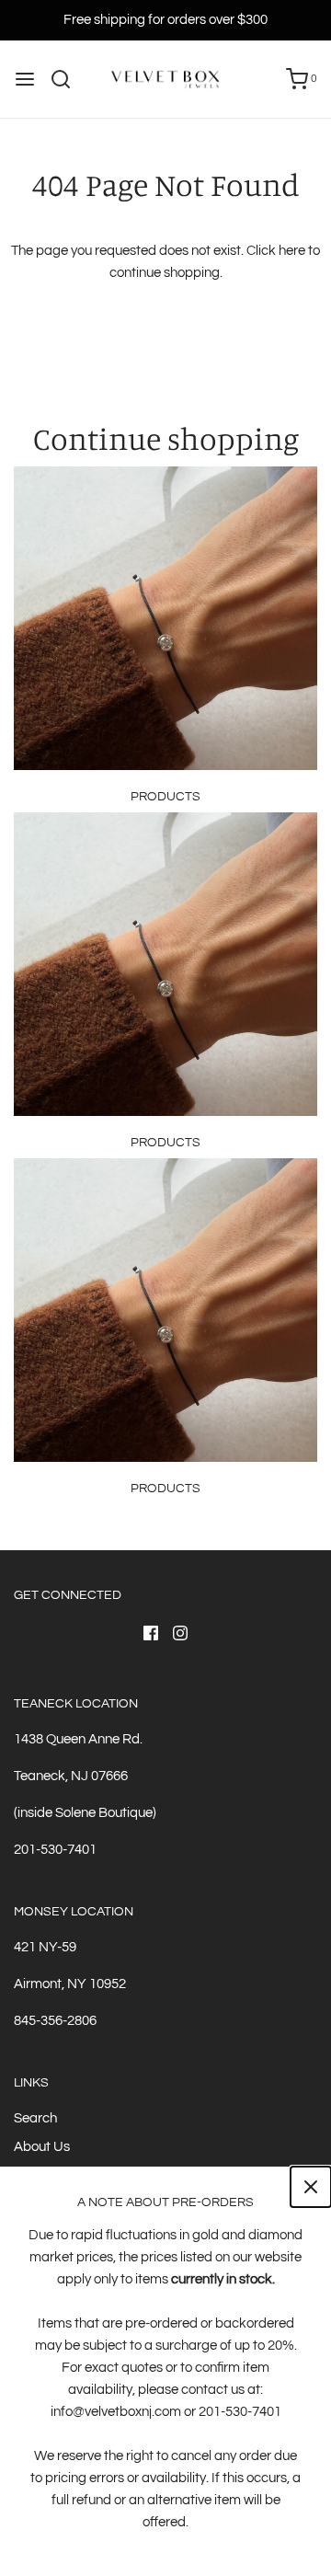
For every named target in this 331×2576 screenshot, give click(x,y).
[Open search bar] (68, 79)
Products (165, 797)
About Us (42, 2147)
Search (35, 2118)
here (292, 251)
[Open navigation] (25, 79)
